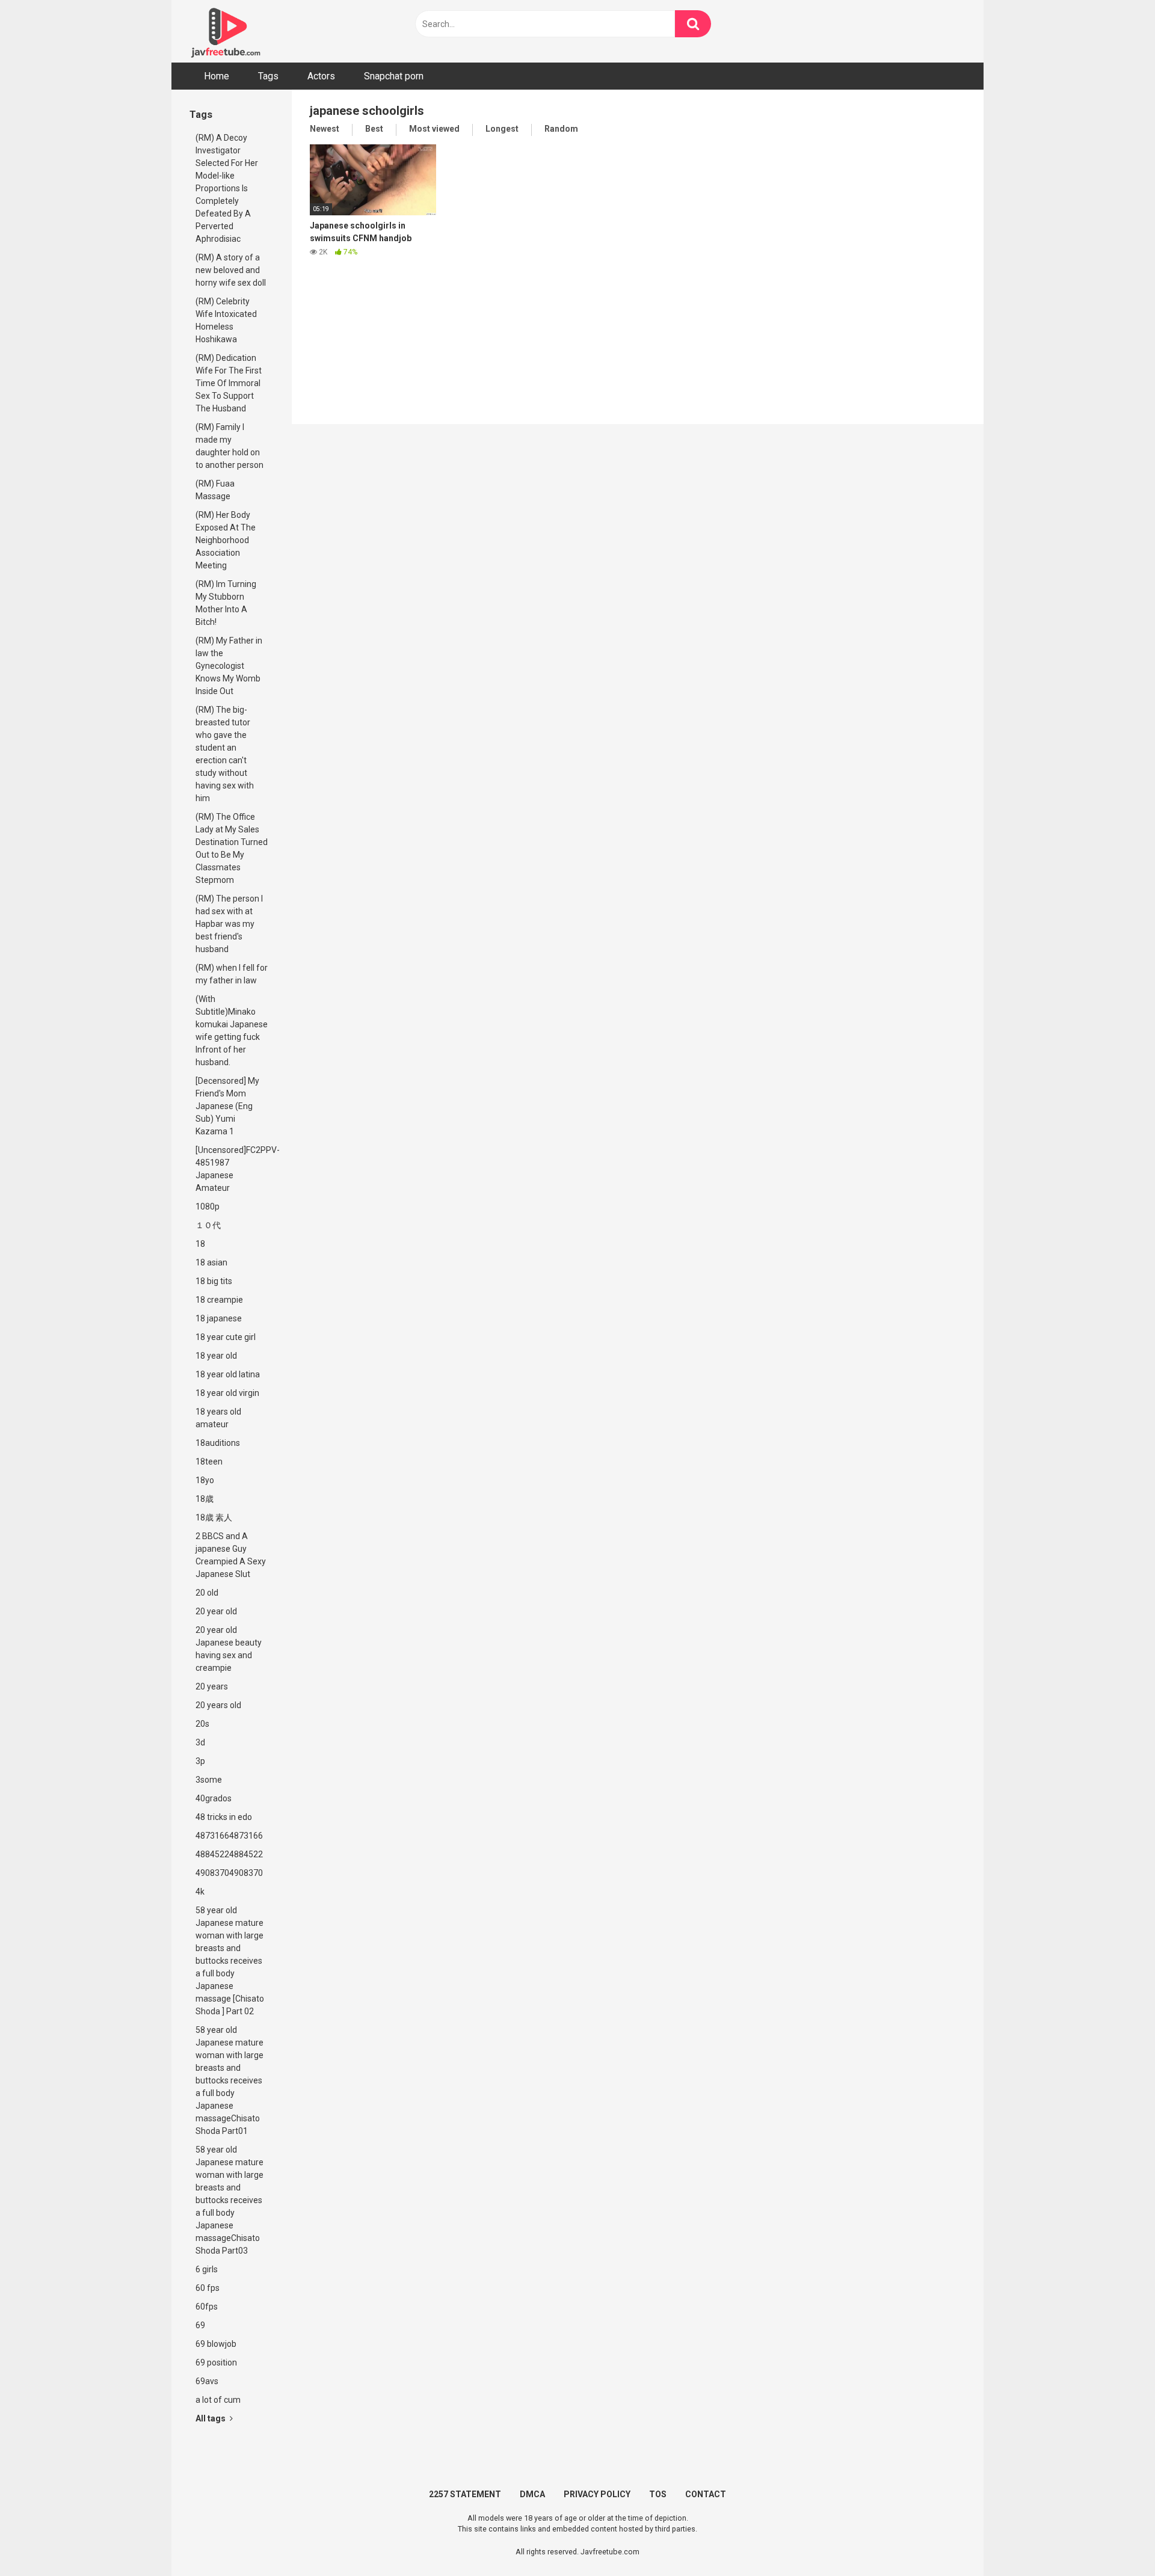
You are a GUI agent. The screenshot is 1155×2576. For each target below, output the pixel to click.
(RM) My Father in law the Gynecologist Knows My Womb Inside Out (229, 666)
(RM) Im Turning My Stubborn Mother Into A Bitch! (226, 603)
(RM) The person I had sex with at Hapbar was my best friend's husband (229, 924)
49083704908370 (229, 1873)
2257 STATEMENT (465, 2494)
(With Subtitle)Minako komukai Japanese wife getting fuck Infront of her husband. (232, 1031)
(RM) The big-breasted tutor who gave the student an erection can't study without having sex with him (225, 754)
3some (209, 1780)
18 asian (211, 1262)
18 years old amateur (218, 1418)
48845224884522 (229, 1854)
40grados (214, 1798)
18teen (209, 1462)
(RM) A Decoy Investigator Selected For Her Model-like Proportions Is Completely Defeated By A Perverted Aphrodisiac (227, 188)
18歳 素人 (214, 1517)
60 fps (208, 2288)
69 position (216, 2362)
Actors (321, 76)
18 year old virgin (227, 1393)
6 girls (207, 2269)
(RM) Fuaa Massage (215, 490)
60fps (207, 2307)
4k (200, 1892)
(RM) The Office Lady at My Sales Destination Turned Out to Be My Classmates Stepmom (232, 848)
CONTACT (706, 2494)
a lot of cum (218, 2400)
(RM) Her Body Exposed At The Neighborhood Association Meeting (226, 540)
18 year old (216, 1356)
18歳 (205, 1499)
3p (200, 1761)
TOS (658, 2494)
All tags (211, 2418)
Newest (325, 129)
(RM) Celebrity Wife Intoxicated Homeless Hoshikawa (226, 320)
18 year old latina (228, 1374)
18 (200, 1244)
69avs (207, 2381)
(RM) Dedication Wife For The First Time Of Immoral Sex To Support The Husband (229, 383)
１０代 (208, 1225)
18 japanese (219, 1318)
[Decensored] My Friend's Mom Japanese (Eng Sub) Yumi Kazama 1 (227, 1106)
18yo (205, 1480)
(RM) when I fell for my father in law (232, 974)
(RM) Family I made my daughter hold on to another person (229, 446)
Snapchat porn (394, 76)
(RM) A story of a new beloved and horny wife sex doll (231, 270)
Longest (502, 129)
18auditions (218, 1443)
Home (217, 76)
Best (374, 129)
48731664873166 (229, 1836)
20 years (212, 1686)
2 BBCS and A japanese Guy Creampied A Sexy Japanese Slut (231, 1555)
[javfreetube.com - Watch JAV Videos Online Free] (226, 31)
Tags (268, 76)
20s (202, 1724)
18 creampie (219, 1300)
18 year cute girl (226, 1337)
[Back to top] (1115, 2540)
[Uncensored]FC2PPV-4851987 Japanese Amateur (235, 1169)
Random (561, 129)
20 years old (218, 1705)
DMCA (532, 2494)
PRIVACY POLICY (597, 2494)
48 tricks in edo (224, 1817)
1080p (208, 1207)
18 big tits (214, 1281)
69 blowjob (216, 2344)
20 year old (216, 1611)
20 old (207, 1593)
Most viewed (434, 129)
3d (200, 1742)
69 (200, 2325)
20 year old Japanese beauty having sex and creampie (229, 1649)
